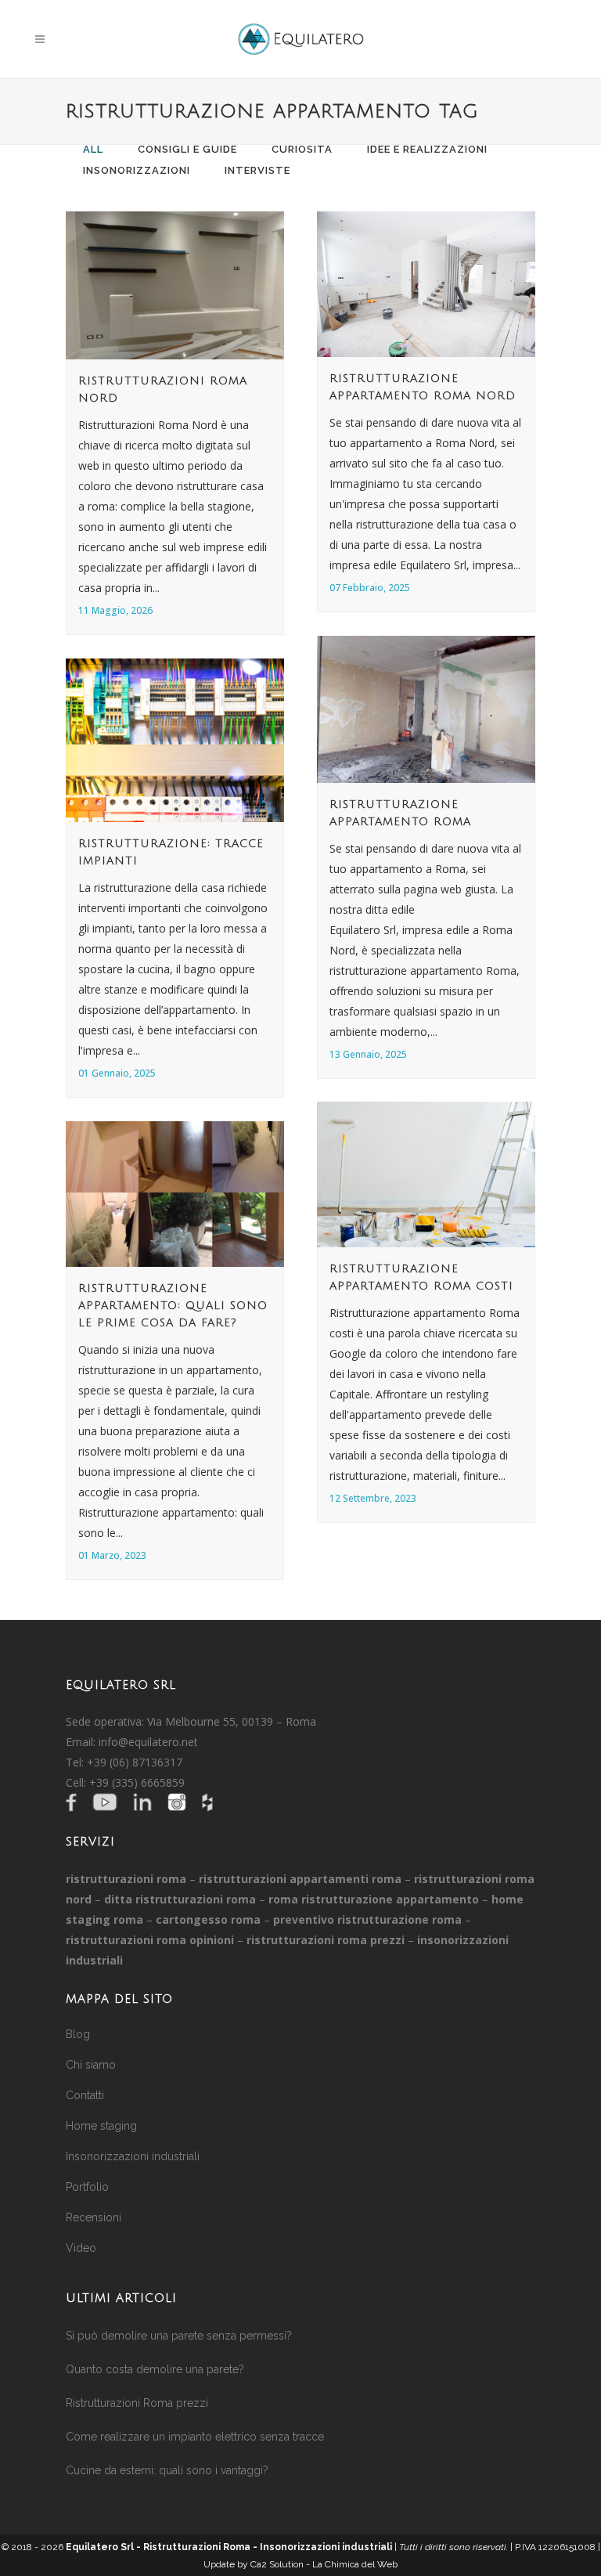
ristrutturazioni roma (126, 1879)
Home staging (101, 2126)
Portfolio (87, 2187)
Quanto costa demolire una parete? (155, 2369)
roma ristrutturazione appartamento (374, 1899)
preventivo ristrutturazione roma (367, 1919)
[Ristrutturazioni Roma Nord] (175, 285)
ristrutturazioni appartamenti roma (300, 1879)
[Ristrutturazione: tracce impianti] (175, 740)
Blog (78, 2034)
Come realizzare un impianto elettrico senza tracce (195, 2437)
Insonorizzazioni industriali (133, 2156)
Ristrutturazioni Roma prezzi (137, 2403)
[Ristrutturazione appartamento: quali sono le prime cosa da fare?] (175, 1194)
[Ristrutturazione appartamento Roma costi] (426, 1174)
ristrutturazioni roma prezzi (326, 1940)
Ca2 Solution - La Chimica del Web (324, 2564)
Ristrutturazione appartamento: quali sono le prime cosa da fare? (173, 1306)
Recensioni (94, 2217)
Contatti (85, 2095)
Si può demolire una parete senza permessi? (179, 2336)
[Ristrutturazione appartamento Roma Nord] (426, 284)
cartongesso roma (208, 1919)
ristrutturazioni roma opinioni (150, 1940)
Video (81, 2248)
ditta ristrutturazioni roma (180, 1899)
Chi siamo (91, 2065)
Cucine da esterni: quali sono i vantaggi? (167, 2470)
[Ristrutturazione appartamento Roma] (426, 709)
